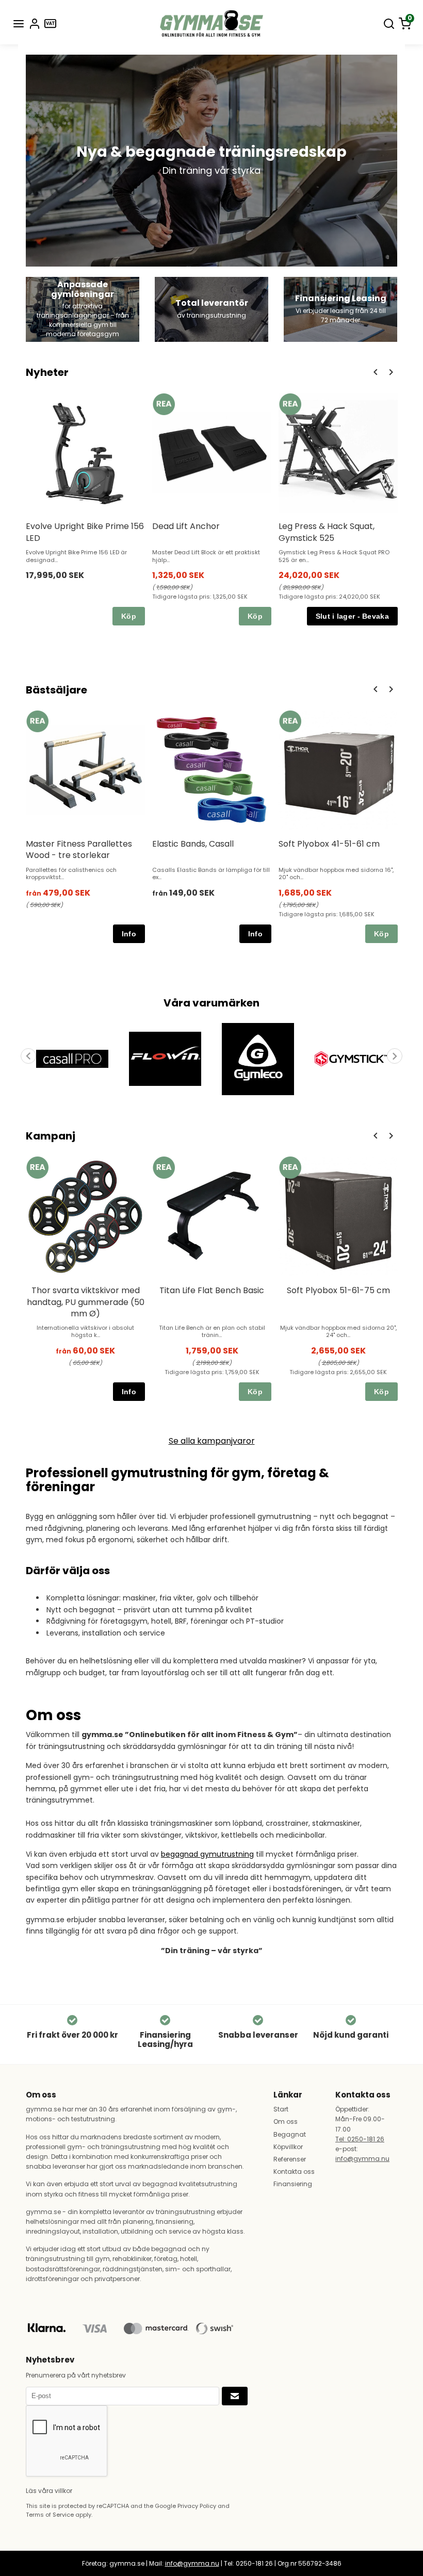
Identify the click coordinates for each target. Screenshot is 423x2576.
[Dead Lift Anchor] (164, 404)
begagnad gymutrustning (207, 1854)
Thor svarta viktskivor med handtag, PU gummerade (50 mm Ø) (86, 1302)
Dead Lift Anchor (186, 526)
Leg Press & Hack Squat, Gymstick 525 (327, 532)
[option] (85, 509)
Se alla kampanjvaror (212, 1441)
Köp (129, 616)
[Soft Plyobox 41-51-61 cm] (290, 722)
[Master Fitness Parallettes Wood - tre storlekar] (37, 722)
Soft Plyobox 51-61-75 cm (338, 1290)
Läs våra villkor (49, 2491)
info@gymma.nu (362, 2159)
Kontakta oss (294, 2172)
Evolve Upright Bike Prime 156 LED (85, 532)
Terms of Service (50, 2515)
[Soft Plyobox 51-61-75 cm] (290, 1168)
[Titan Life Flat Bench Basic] (164, 1168)
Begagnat (290, 2134)
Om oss (286, 2121)
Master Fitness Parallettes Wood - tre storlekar (79, 849)
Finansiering (293, 2184)
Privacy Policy (197, 2506)
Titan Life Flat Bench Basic (212, 1290)
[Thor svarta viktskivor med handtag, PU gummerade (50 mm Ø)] (37, 1168)
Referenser (290, 2159)
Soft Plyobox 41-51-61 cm (329, 844)
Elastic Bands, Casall (193, 844)
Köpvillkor (288, 2147)
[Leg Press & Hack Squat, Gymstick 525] (290, 404)
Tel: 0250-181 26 (360, 2139)
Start (281, 2109)
